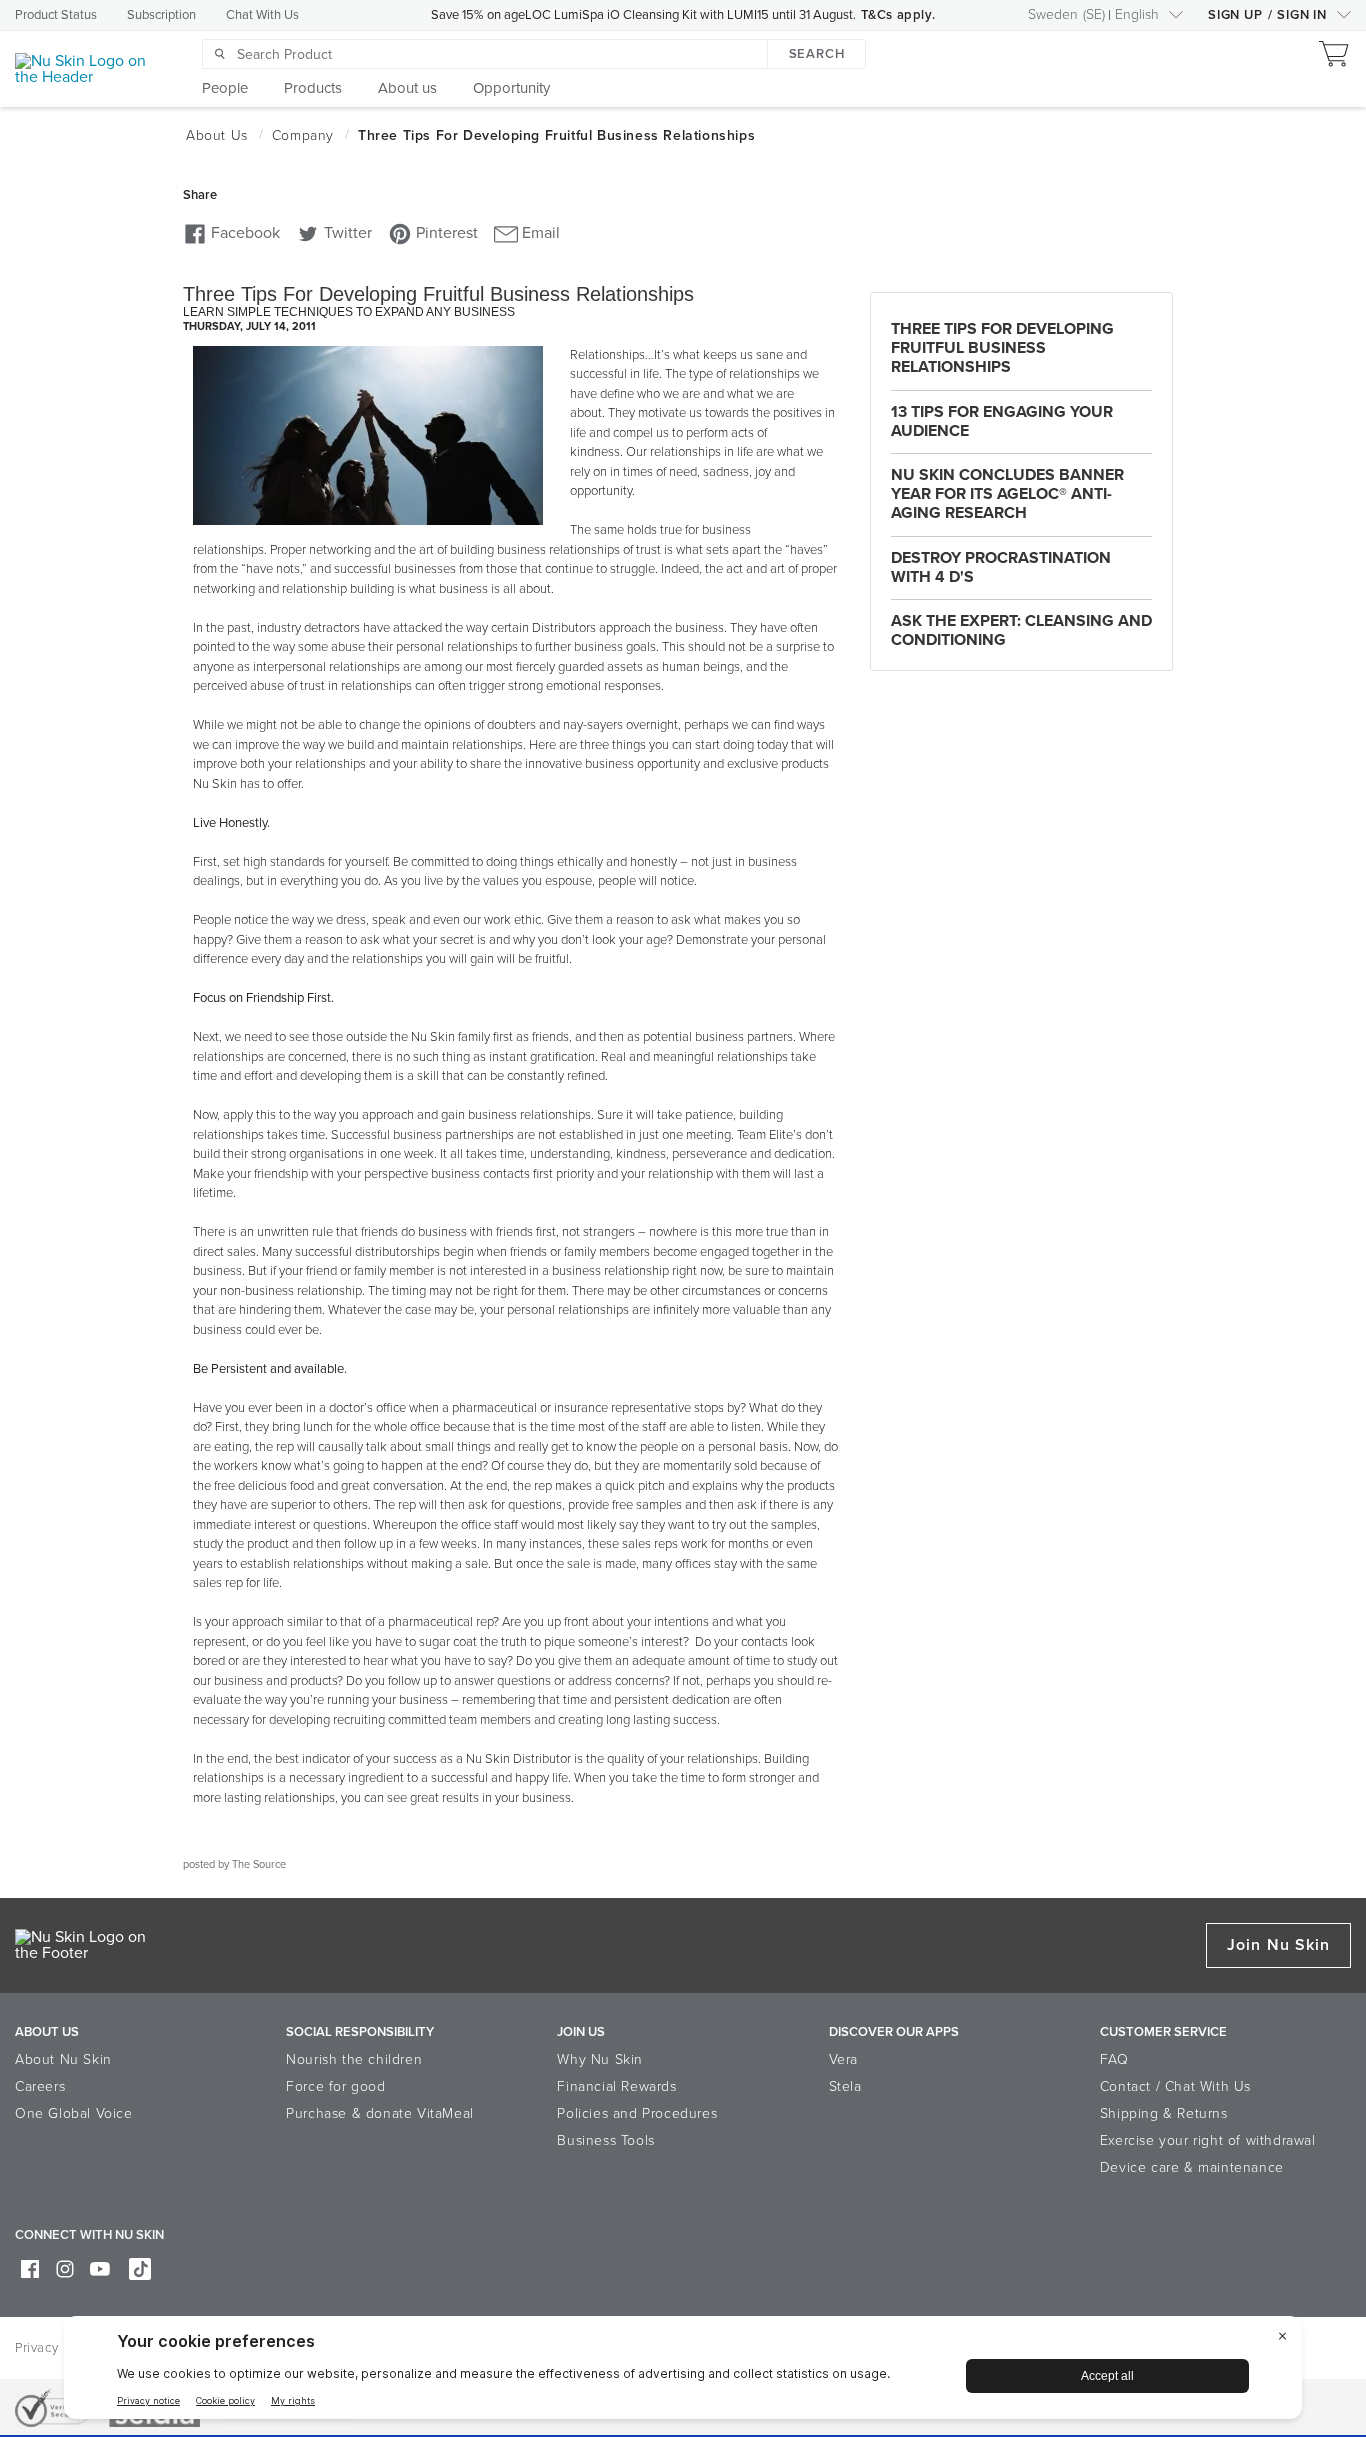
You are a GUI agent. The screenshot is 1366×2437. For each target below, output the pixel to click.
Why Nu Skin (600, 2059)
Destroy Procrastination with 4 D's (1001, 567)
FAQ (1114, 2059)
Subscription (161, 15)
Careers (40, 2086)
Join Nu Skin (1278, 1945)
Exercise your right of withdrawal (1208, 2140)
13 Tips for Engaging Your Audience (1002, 421)
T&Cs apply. (898, 15)
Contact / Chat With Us (1175, 2086)
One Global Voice (74, 2113)
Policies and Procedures (637, 2113)
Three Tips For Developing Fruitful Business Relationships (1002, 348)
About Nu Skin (63, 2059)
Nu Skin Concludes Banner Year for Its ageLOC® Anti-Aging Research (1007, 494)
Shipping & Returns (1164, 2113)
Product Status (56, 15)
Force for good (335, 2086)
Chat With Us (262, 15)
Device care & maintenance (1192, 2167)
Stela (845, 2086)
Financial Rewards (616, 2086)
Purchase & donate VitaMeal (380, 2113)
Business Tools (605, 2140)
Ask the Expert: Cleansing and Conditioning (1021, 630)
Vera (843, 2059)
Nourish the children (354, 2059)
